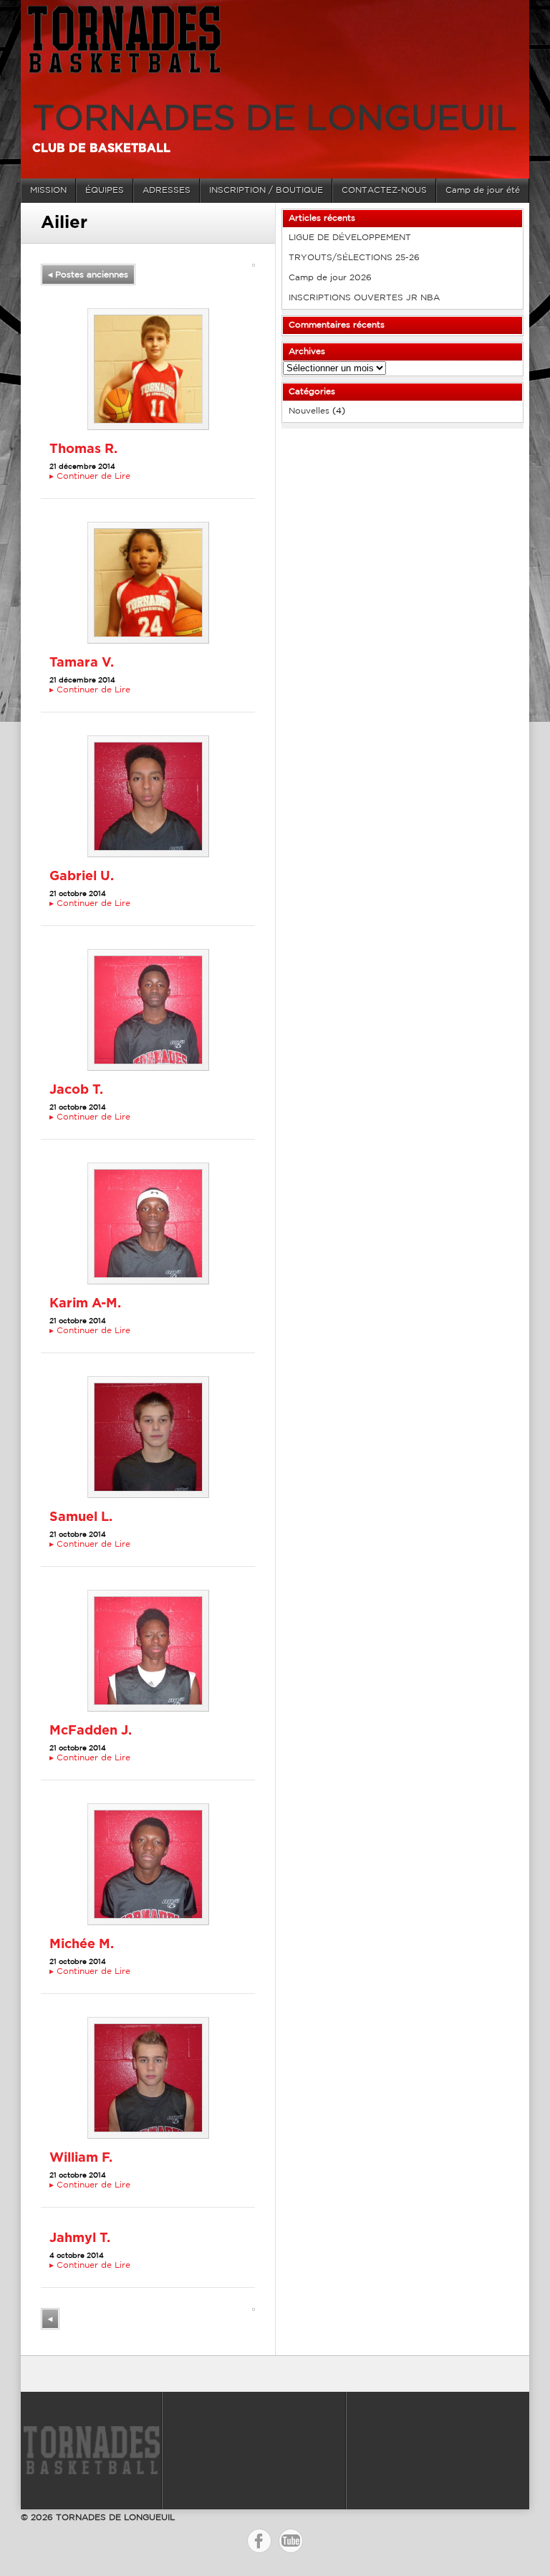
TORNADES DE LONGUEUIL (275, 120)
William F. (81, 2158)
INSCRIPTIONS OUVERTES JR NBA (364, 298)
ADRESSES (167, 190)
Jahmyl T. (80, 2238)
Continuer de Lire (90, 476)
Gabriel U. (82, 877)
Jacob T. (76, 1090)
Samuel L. (81, 1517)
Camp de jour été (483, 190)
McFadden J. (91, 1731)
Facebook (259, 2541)
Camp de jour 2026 (330, 278)
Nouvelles (309, 411)
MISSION (48, 190)
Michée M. (82, 1945)
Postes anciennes (88, 275)
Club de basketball (101, 148)
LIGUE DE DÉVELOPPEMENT (350, 238)
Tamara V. (82, 663)
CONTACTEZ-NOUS (384, 190)
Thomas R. (83, 449)
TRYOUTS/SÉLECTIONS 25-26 (354, 258)
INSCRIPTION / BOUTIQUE (266, 190)
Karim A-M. (85, 1304)
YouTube (291, 2541)
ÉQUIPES (105, 190)
